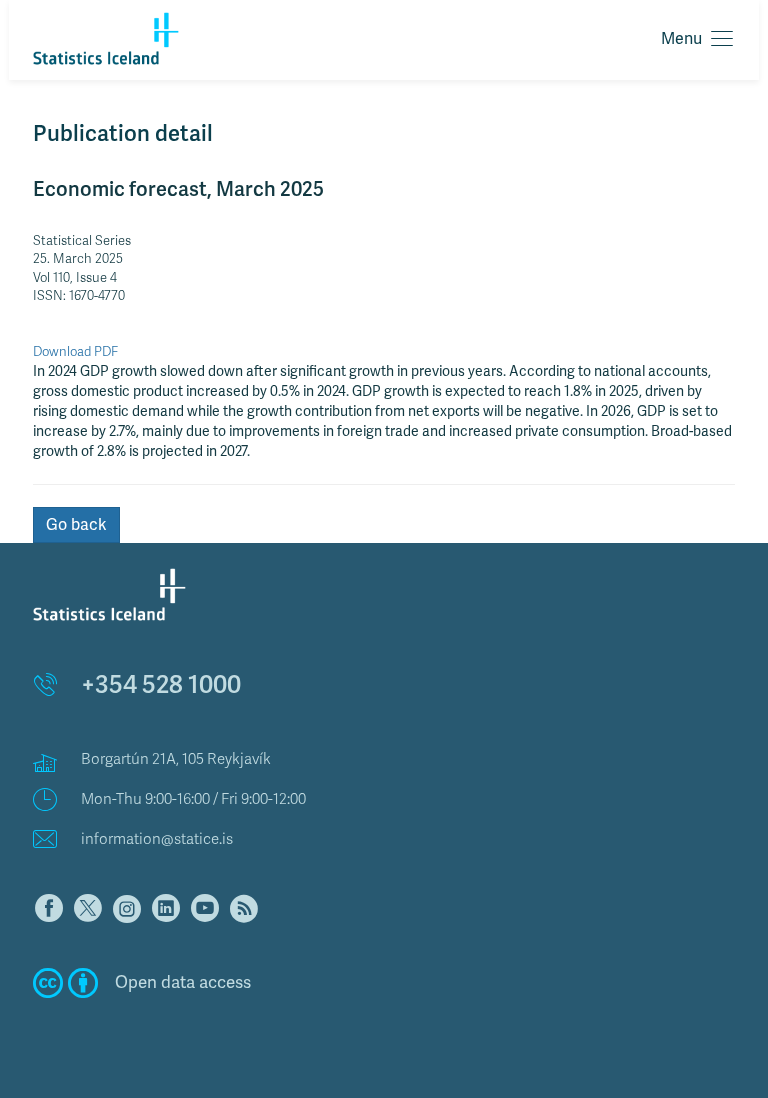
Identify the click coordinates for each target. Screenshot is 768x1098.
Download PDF (75, 352)
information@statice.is (157, 839)
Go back (76, 525)
